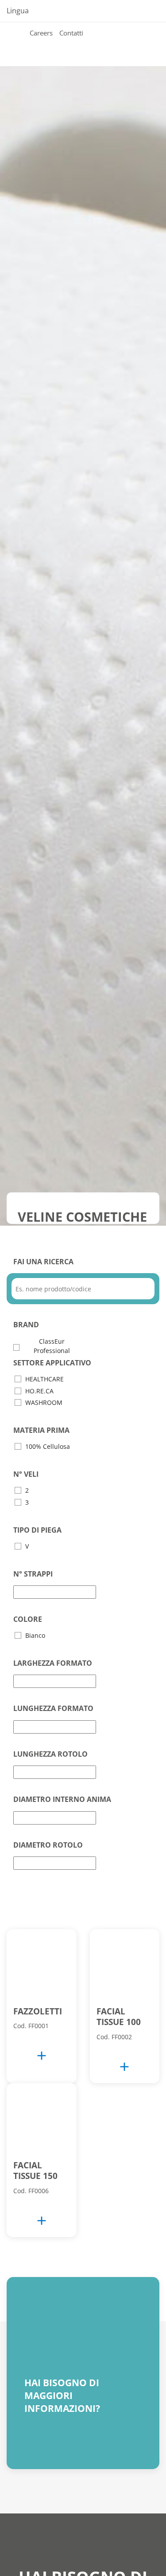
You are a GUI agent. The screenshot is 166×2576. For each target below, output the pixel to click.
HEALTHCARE (44, 1379)
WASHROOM (44, 1402)
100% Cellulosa (48, 1446)
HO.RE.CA (39, 1391)
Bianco (35, 1635)
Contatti (71, 33)
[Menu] (24, 44)
